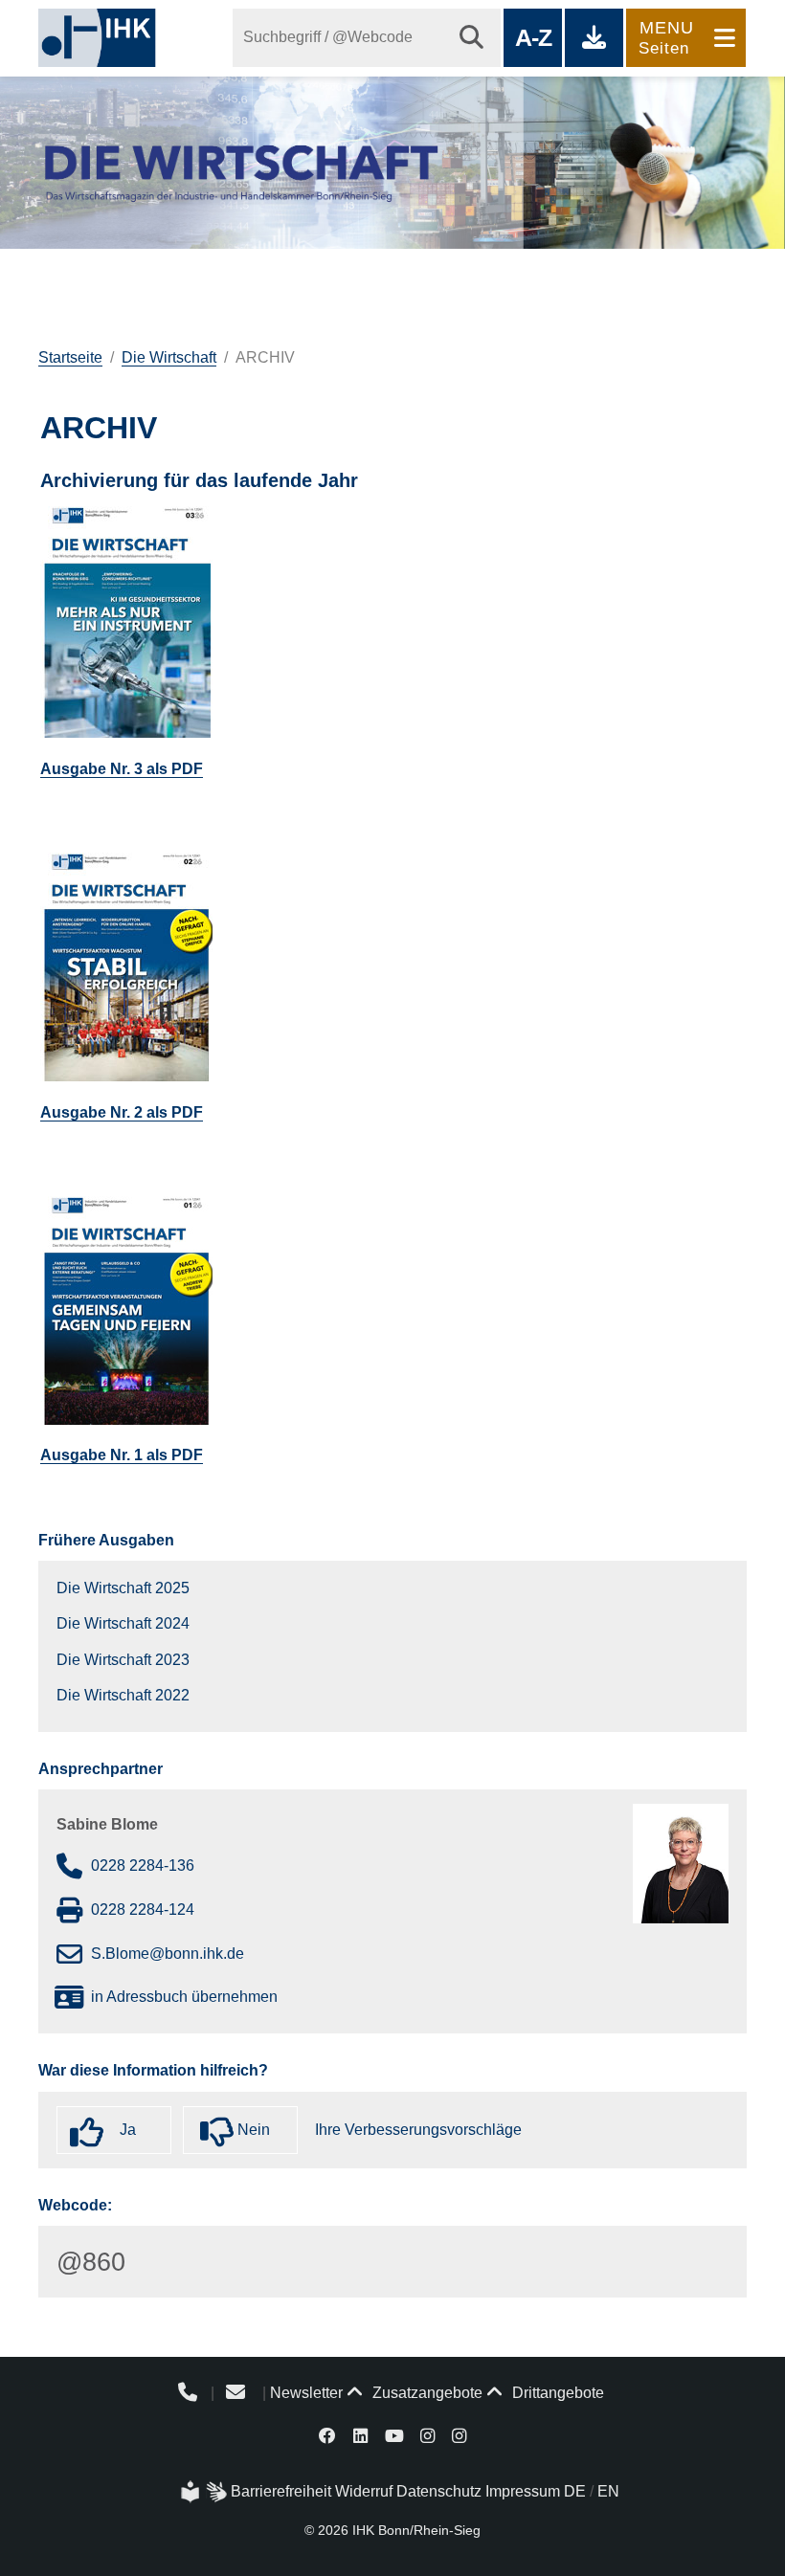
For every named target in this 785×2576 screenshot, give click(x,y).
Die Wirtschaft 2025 (123, 1588)
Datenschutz (439, 2491)
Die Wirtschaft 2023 (123, 1660)
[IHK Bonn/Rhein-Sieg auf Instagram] (427, 2435)
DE (575, 2491)
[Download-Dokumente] (594, 38)
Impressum (523, 2491)
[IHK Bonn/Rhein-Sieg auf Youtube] (394, 2435)
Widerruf (364, 2491)
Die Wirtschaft (169, 357)
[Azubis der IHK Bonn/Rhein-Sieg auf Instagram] (459, 2435)
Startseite (70, 357)
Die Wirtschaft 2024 (123, 1623)
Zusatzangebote (426, 2393)
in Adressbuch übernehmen (184, 1997)
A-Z (533, 37)
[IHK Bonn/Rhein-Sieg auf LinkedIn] (360, 2435)
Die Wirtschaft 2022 (123, 1695)
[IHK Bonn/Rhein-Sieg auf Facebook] (328, 2435)
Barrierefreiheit (281, 2491)
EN (608, 2491)
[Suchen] (471, 38)
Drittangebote (556, 2393)
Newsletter (306, 2393)
